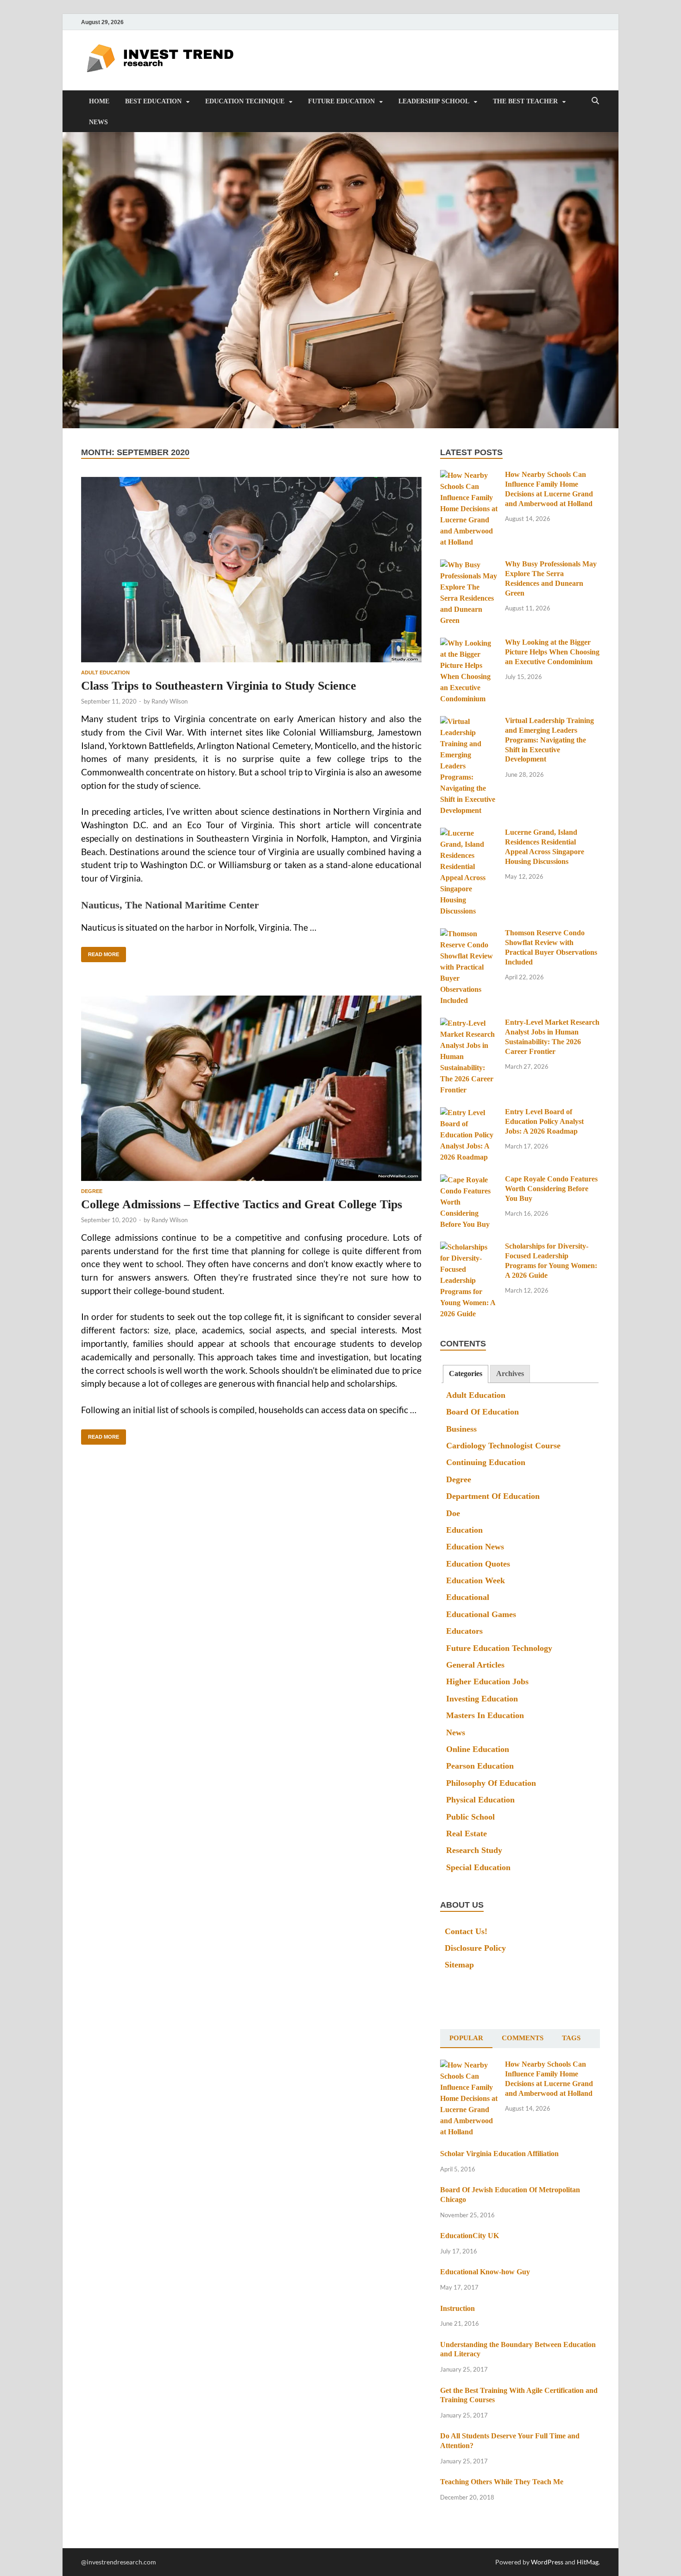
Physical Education (480, 1800)
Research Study (474, 1850)
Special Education (478, 1867)
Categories (466, 1374)
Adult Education (105, 673)
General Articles (475, 1665)
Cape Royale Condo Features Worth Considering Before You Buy (551, 1189)
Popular (466, 2038)
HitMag (588, 2562)
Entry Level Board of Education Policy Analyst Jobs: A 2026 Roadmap (544, 1121)
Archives (510, 1374)
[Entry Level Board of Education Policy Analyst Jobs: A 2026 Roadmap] (469, 1113)
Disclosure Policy (475, 1948)
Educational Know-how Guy (485, 2272)
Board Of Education (482, 1412)
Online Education (478, 1749)
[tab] (466, 1374)
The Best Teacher (525, 101)
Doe (453, 1513)
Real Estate (467, 1834)
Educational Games (481, 1614)
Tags (571, 2038)
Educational (468, 1597)
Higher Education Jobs (487, 1681)
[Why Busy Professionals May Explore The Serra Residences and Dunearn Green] (469, 565)
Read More (100, 952)
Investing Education (482, 1699)
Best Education (153, 101)
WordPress (547, 2562)
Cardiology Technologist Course (503, 1446)
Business (461, 1429)
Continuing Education (486, 1462)
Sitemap (459, 1965)
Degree (92, 1191)
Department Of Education (493, 1496)
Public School (470, 1817)
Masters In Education (485, 1715)
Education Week (476, 1580)
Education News (475, 1547)
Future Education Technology (499, 1648)
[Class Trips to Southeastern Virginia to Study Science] (251, 570)
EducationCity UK (470, 2236)
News (98, 122)
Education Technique (245, 101)
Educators (464, 1631)
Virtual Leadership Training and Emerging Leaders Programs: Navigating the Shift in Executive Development (549, 740)
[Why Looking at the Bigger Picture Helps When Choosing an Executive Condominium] (469, 644)
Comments (523, 2038)
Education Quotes (478, 1564)
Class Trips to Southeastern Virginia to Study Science (219, 686)
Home (99, 101)
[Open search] (595, 101)
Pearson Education (480, 1766)
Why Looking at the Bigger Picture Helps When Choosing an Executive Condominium (552, 652)
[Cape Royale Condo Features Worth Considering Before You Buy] (469, 1180)
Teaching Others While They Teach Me (502, 2482)
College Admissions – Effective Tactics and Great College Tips (242, 1204)
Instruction (457, 2308)
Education (464, 1530)
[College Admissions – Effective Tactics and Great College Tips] (251, 1088)
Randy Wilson (170, 701)
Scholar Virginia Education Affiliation (499, 2154)
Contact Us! (466, 1931)
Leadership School (434, 101)
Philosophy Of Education (491, 1783)
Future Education (341, 101)
